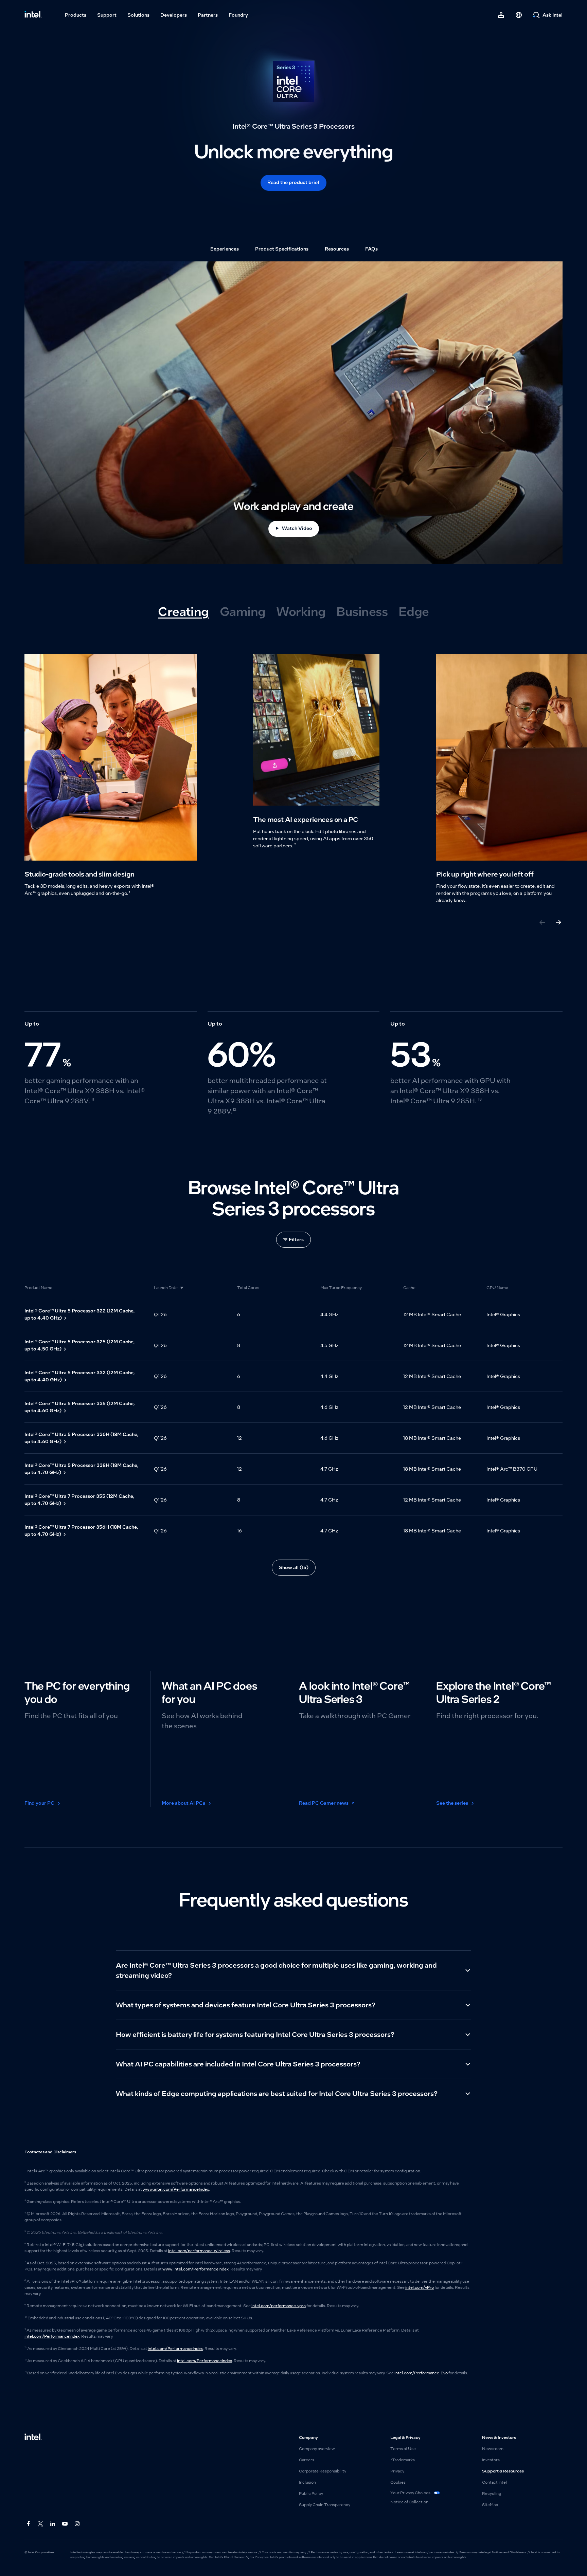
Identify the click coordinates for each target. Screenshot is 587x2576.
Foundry (238, 15)
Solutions (138, 15)
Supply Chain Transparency (325, 2505)
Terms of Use (403, 2449)
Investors (491, 2460)
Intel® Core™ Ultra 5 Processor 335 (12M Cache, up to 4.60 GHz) (80, 1407)
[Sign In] (501, 15)
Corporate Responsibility (323, 2471)
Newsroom (493, 2449)
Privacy (397, 2471)
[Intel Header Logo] (33, 15)
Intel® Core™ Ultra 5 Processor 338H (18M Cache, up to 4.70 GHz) (82, 1469)
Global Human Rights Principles (246, 2557)
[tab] (183, 612)
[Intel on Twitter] (41, 2524)
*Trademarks (403, 2460)
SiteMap (490, 2505)
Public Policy (311, 2494)
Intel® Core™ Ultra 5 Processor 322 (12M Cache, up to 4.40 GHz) (80, 1314)
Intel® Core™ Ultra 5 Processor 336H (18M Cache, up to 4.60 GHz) (82, 1438)
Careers (307, 2460)
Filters (296, 1239)
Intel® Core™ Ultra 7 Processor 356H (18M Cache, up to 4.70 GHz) (81, 1531)
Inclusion (307, 2482)
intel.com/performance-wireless (199, 2251)
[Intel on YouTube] (65, 2524)
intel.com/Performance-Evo (421, 2373)
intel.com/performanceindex (435, 2552)
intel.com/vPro (420, 2287)
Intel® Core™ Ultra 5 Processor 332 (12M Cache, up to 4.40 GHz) (80, 1376)
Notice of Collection (409, 2502)
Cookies (398, 2482)
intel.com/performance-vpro (279, 2306)
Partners (208, 15)
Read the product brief (293, 182)
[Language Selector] (519, 15)
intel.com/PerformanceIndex (52, 2336)
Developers (174, 15)
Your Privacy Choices (411, 2493)
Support (107, 15)
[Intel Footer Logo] (33, 2437)
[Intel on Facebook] (29, 2524)
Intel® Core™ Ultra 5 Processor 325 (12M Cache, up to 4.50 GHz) (80, 1345)
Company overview (317, 2449)
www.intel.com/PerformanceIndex (176, 2189)
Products (76, 15)
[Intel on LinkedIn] (53, 2524)
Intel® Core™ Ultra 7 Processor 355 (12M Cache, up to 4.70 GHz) (79, 1500)
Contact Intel (494, 2482)
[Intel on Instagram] (77, 2524)
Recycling (492, 2494)
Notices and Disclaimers (509, 2552)
